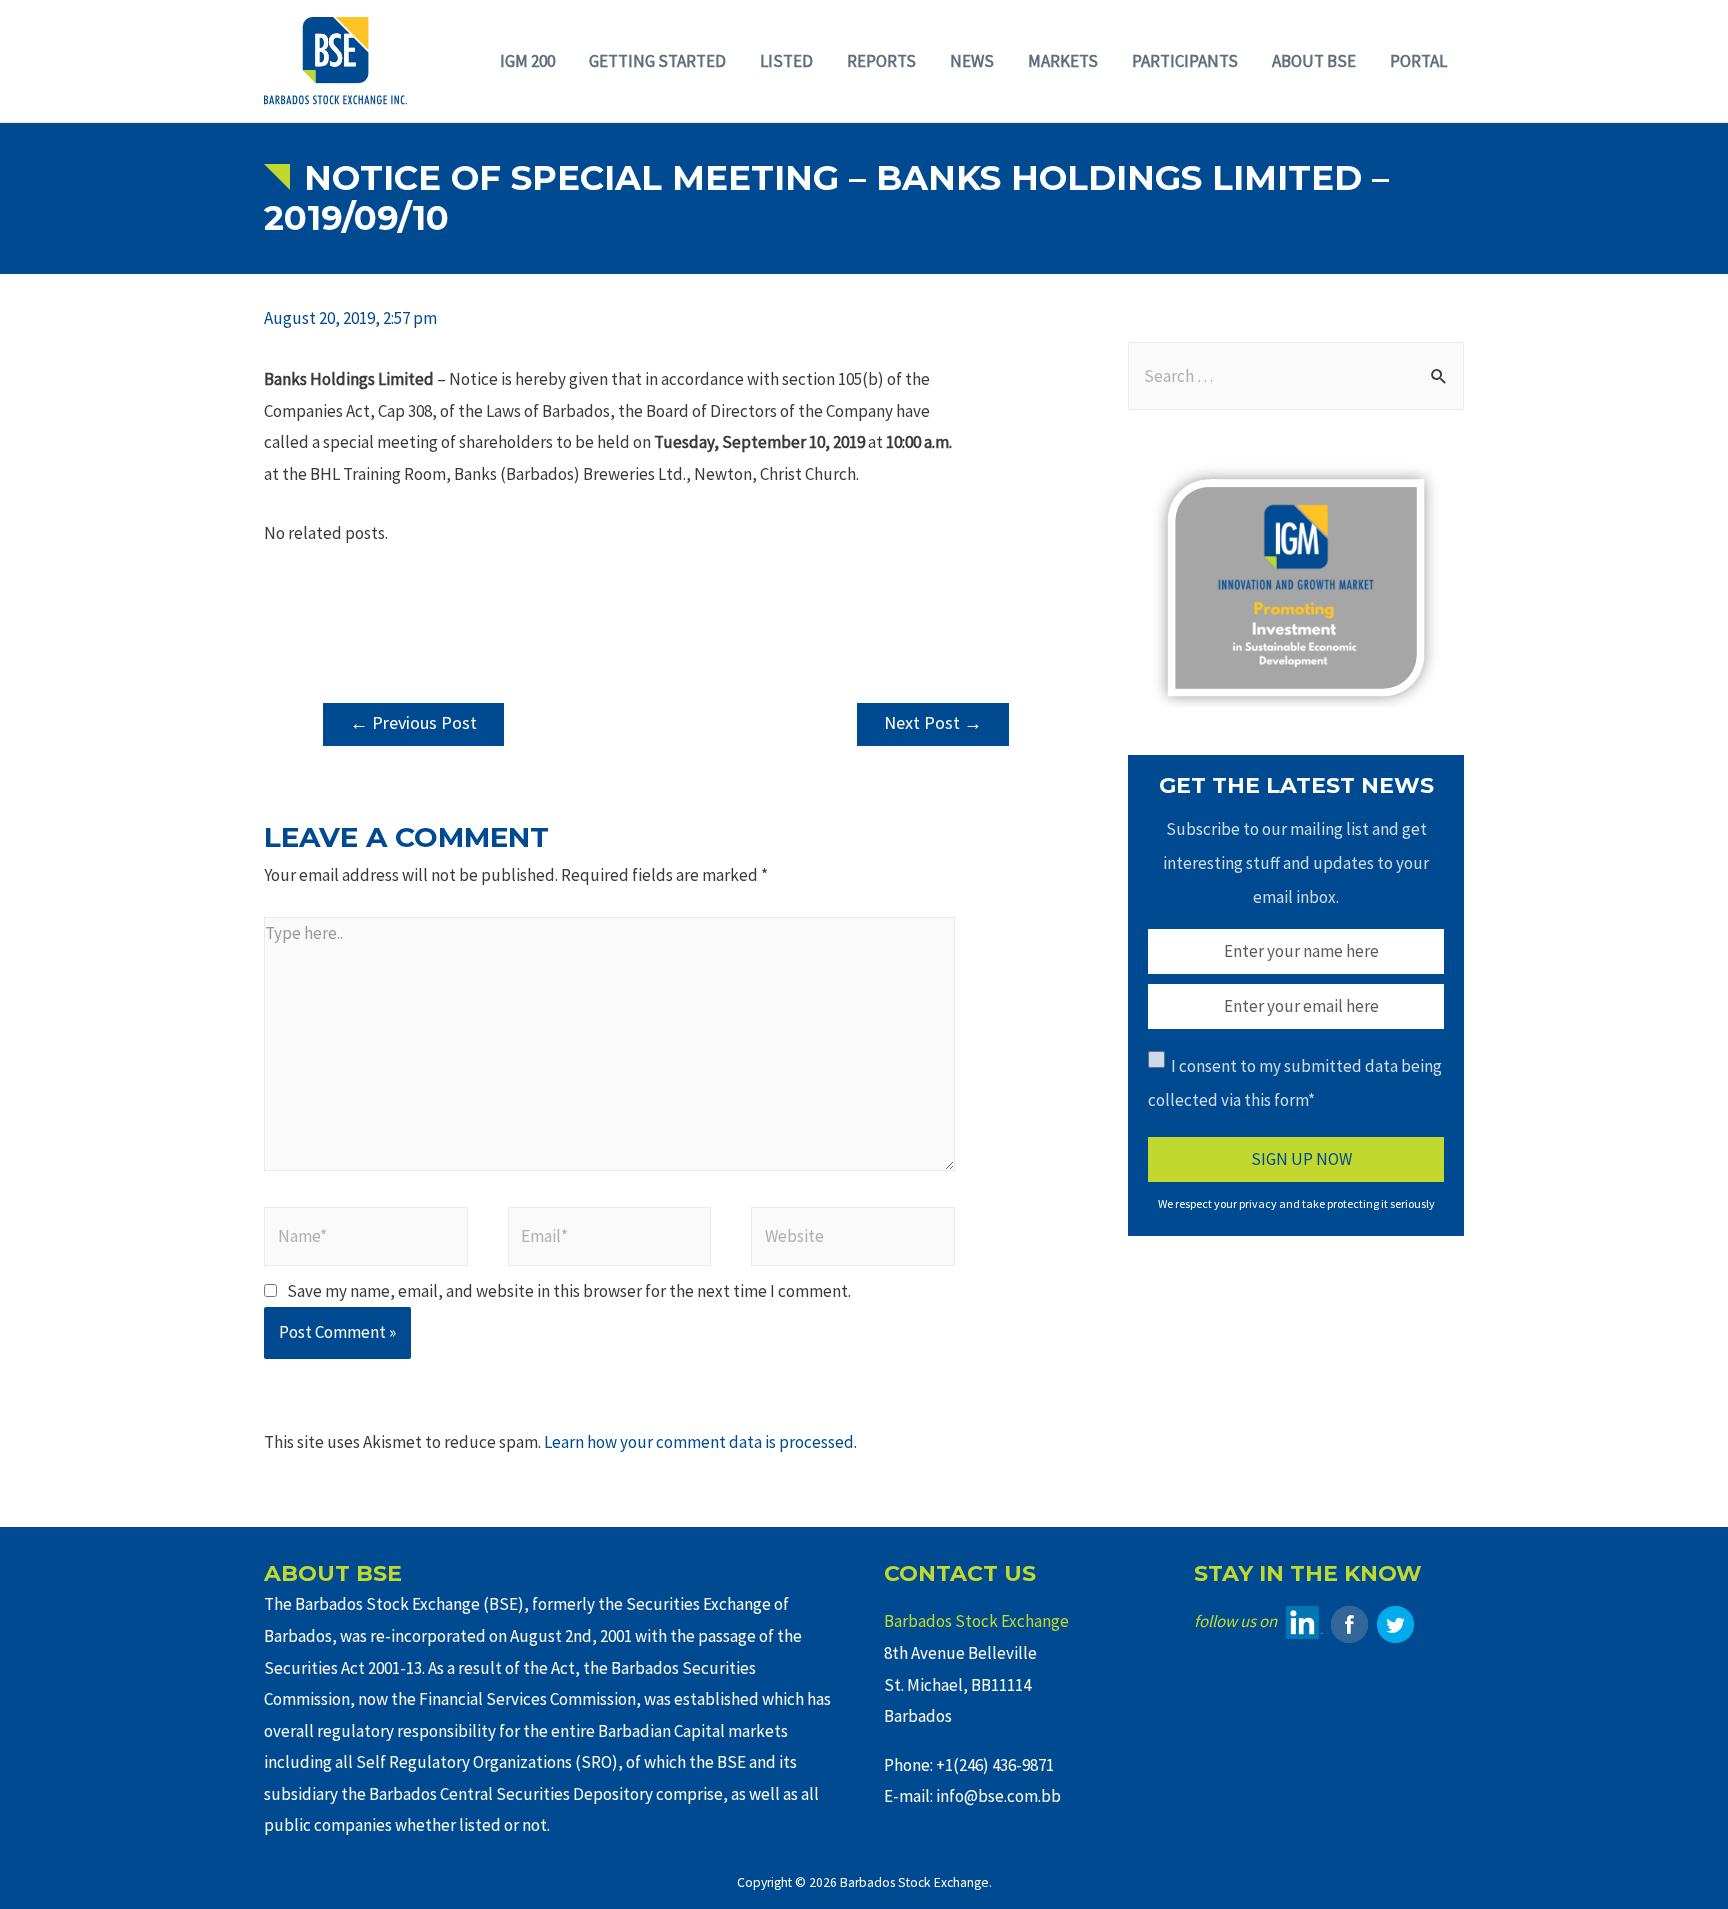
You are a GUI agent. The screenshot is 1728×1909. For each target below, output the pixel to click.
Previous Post (413, 722)
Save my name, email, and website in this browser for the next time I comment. (569, 1291)
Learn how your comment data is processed (699, 1442)
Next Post (933, 722)
